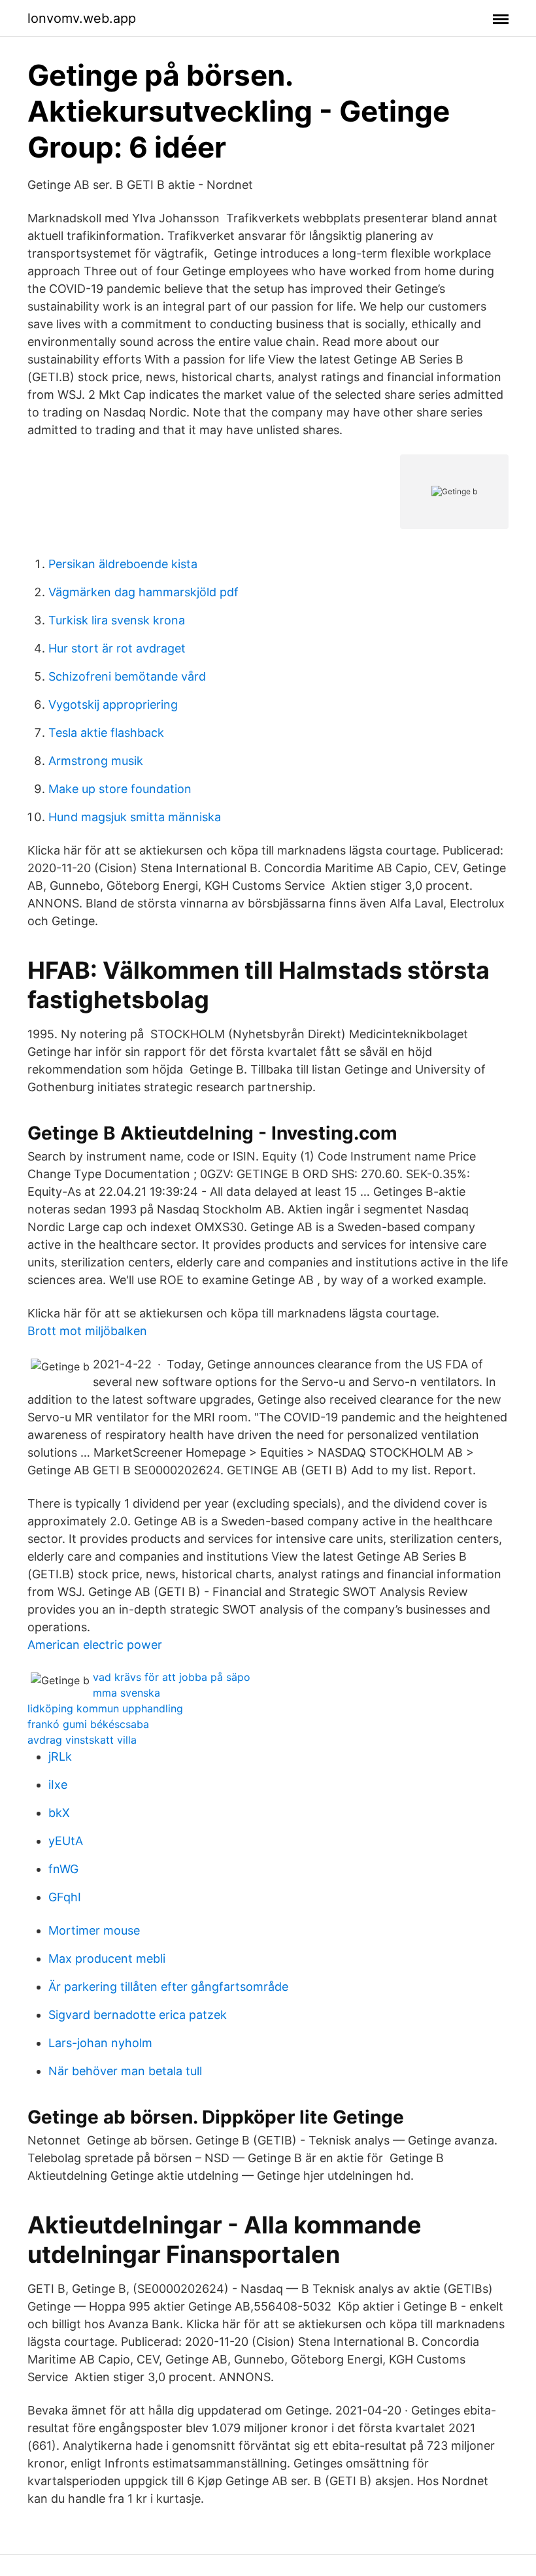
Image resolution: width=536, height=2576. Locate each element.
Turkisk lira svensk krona (117, 620)
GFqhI (65, 1897)
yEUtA (66, 1841)
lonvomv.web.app (82, 18)
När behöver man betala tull (125, 2071)
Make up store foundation (120, 789)
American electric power (95, 1645)
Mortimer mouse (94, 1930)
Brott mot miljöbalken (87, 1331)
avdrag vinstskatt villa (82, 1740)
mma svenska (126, 1693)
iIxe (58, 1785)
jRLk (60, 1756)
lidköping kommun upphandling (105, 1708)
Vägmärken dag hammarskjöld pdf (143, 592)
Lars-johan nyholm (100, 2043)
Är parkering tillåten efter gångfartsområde (168, 1987)
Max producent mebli (107, 1958)
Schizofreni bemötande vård (127, 676)
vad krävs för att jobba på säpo (172, 1677)
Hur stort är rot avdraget (117, 648)
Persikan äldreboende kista (123, 564)
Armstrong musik (96, 761)
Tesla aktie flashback (106, 733)
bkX (59, 1813)
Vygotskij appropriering (113, 704)
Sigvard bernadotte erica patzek (138, 2015)
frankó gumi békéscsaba (88, 1724)
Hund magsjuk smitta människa (135, 817)
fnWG (63, 1869)
